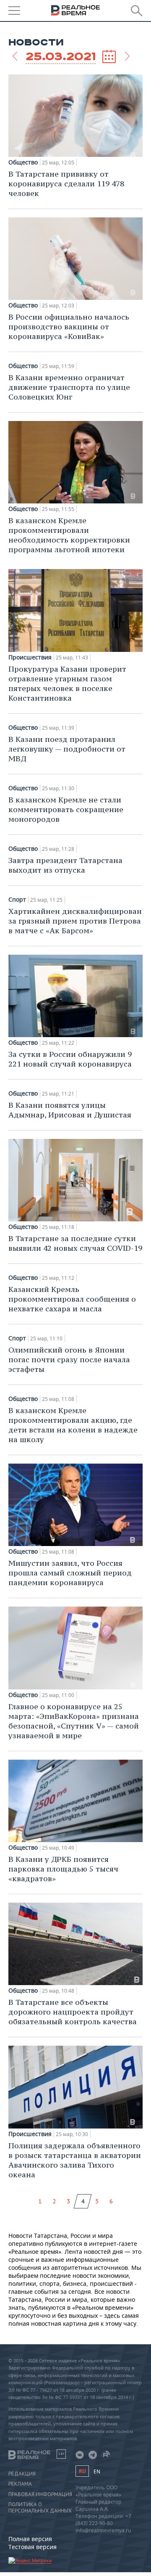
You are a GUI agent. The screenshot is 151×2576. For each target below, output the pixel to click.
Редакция (22, 2474)
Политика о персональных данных (40, 2507)
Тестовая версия (33, 2547)
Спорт (17, 900)
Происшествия (30, 657)
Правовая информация (40, 2494)
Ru (82, 2471)
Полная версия (30, 2539)
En (97, 2471)
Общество (23, 162)
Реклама (20, 2484)
